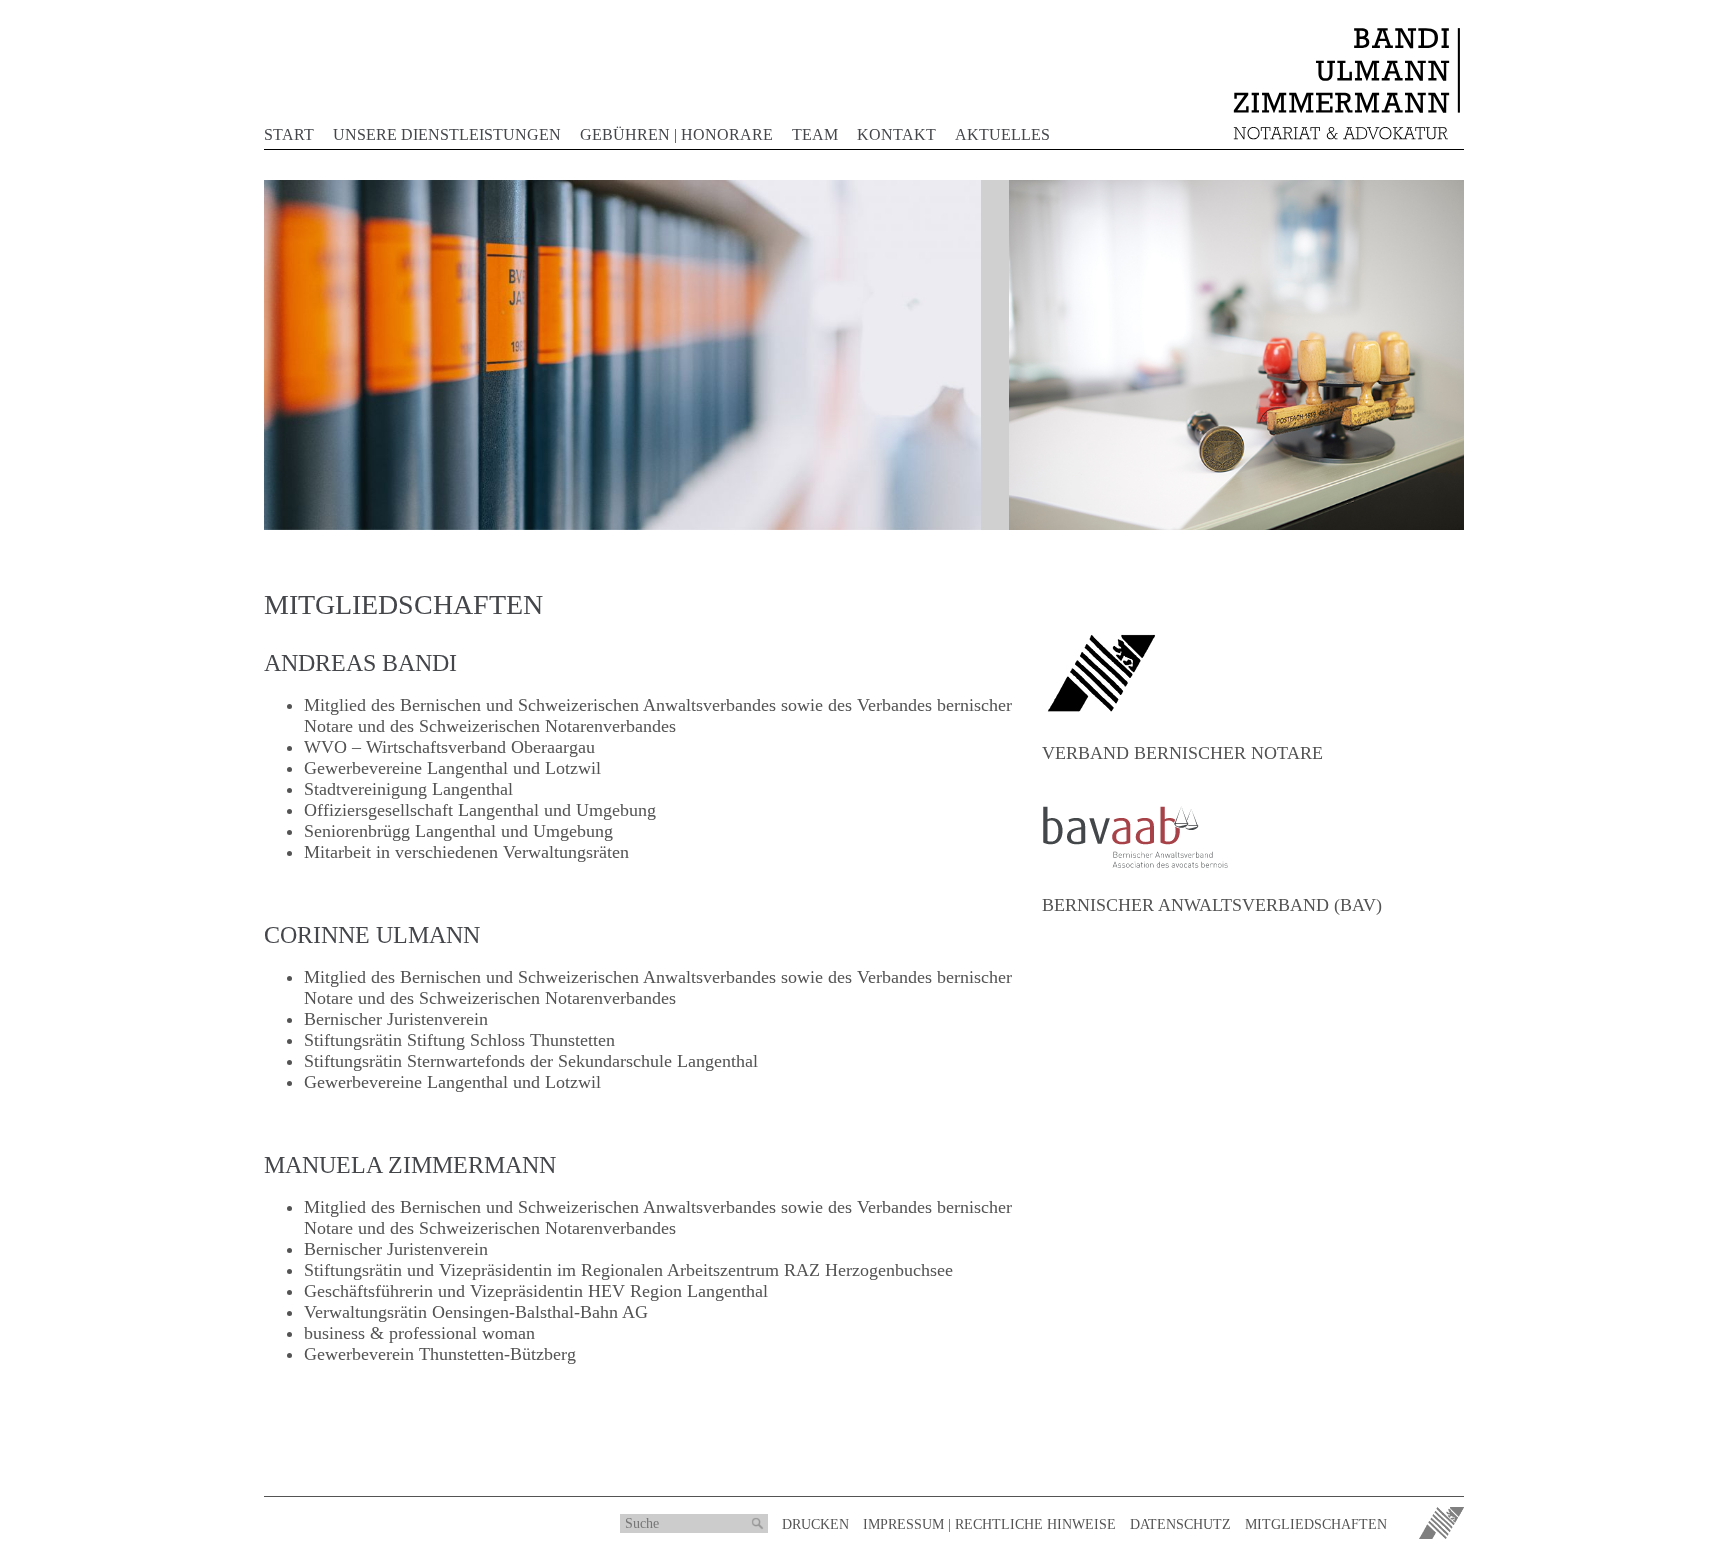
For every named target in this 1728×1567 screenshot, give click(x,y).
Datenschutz (1180, 1524)
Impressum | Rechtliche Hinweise (989, 1524)
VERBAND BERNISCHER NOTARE (1182, 753)
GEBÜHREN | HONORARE (676, 134)
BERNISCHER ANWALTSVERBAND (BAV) (1212, 905)
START (289, 134)
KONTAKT (896, 134)
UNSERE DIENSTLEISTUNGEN (447, 134)
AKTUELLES (1002, 134)
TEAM (815, 134)
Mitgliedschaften (1316, 1524)
